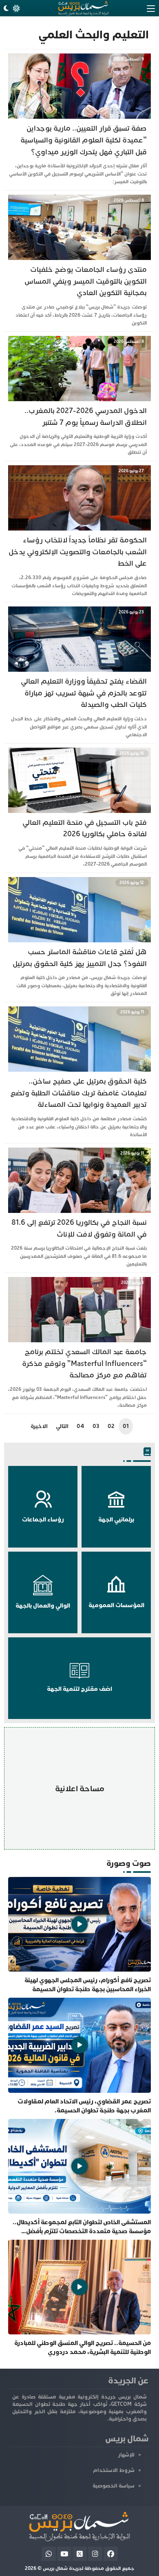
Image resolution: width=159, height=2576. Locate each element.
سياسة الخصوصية (114, 2486)
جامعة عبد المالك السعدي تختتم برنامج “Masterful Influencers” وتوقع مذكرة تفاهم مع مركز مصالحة (84, 1364)
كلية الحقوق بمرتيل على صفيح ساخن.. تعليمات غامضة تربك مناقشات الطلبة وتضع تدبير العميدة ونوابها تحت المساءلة (78, 1093)
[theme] (11, 8)
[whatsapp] (49, 2554)
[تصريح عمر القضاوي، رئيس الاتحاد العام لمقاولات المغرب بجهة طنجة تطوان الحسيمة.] (79, 2056)
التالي (62, 1426)
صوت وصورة (129, 1863)
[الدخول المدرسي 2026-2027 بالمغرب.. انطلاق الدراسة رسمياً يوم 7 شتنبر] (79, 340)
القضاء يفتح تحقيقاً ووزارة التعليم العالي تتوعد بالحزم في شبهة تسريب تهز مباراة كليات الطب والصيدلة (84, 693)
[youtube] (64, 2554)
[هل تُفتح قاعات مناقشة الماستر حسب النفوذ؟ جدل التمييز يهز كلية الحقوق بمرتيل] (79, 881)
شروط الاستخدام (114, 2470)
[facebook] (111, 2554)
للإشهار (126, 2455)
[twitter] (80, 2554)
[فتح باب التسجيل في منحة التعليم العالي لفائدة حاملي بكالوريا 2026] (79, 752)
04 (81, 1426)
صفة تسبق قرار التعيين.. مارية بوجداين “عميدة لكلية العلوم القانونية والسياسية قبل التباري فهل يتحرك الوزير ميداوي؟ (84, 140)
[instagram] (95, 2554)
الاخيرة (39, 1426)
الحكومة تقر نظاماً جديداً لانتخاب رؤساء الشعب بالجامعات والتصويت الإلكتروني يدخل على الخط (78, 552)
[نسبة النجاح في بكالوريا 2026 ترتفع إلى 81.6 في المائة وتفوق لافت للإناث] (79, 1151)
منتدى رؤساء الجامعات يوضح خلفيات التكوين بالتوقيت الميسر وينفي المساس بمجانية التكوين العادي (86, 281)
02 (111, 1426)
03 (96, 1426)
